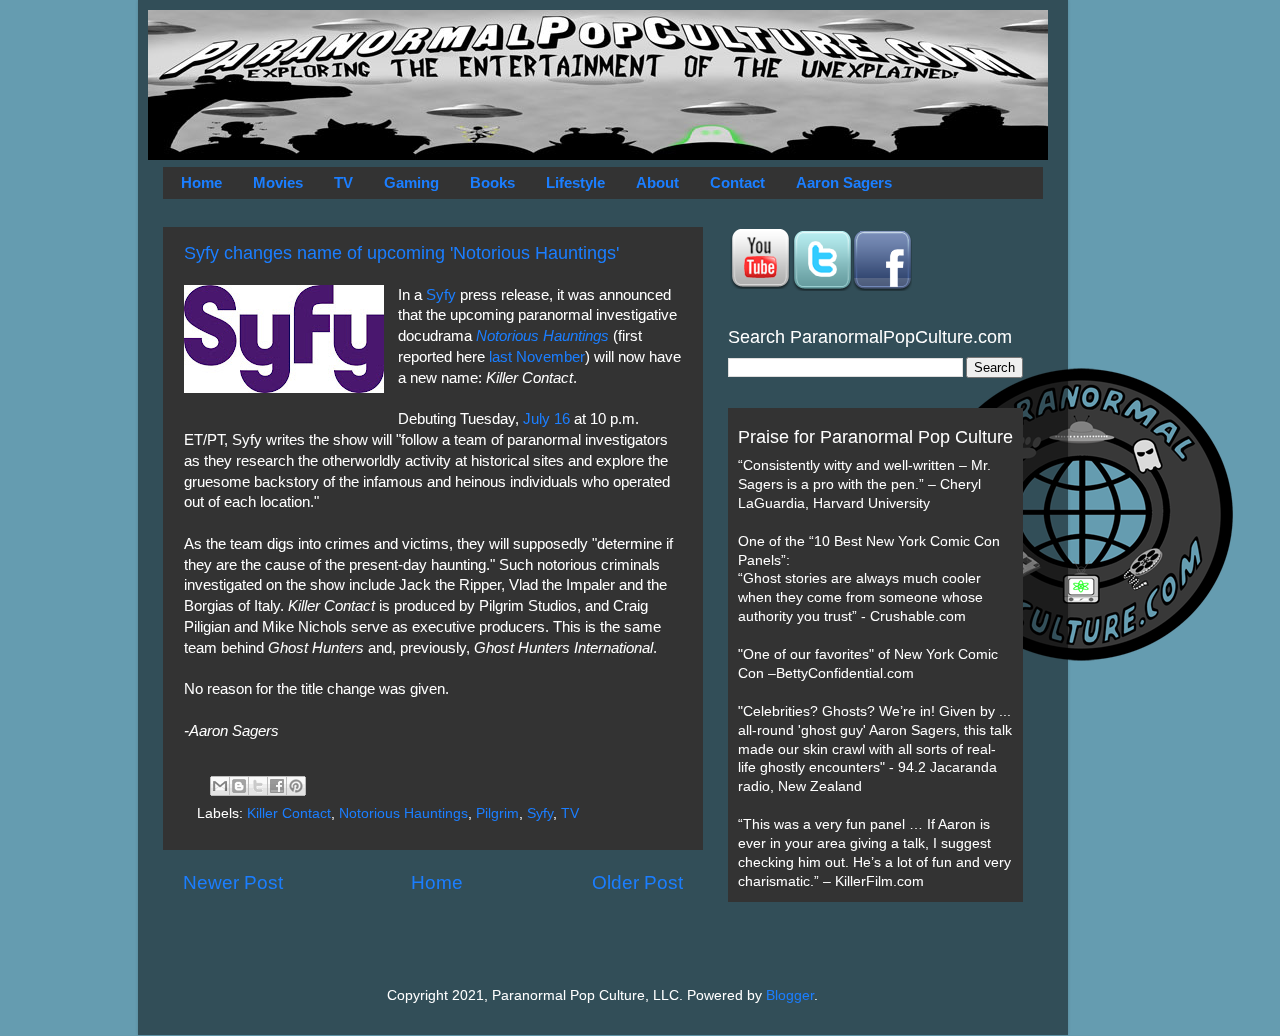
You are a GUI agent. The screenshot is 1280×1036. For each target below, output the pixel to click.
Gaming (411, 182)
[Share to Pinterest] (296, 786)
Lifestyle (575, 182)
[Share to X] (258, 786)
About (657, 182)
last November (537, 357)
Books (492, 182)
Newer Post (233, 882)
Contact (737, 182)
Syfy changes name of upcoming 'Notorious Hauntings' (401, 253)
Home (201, 182)
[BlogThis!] (239, 786)
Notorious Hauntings (403, 813)
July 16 (546, 419)
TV (343, 182)
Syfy (441, 295)
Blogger (790, 995)
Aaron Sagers (844, 182)
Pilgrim (497, 813)
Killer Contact (289, 813)
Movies (278, 182)
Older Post (637, 882)
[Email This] (220, 786)
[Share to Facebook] (277, 786)
